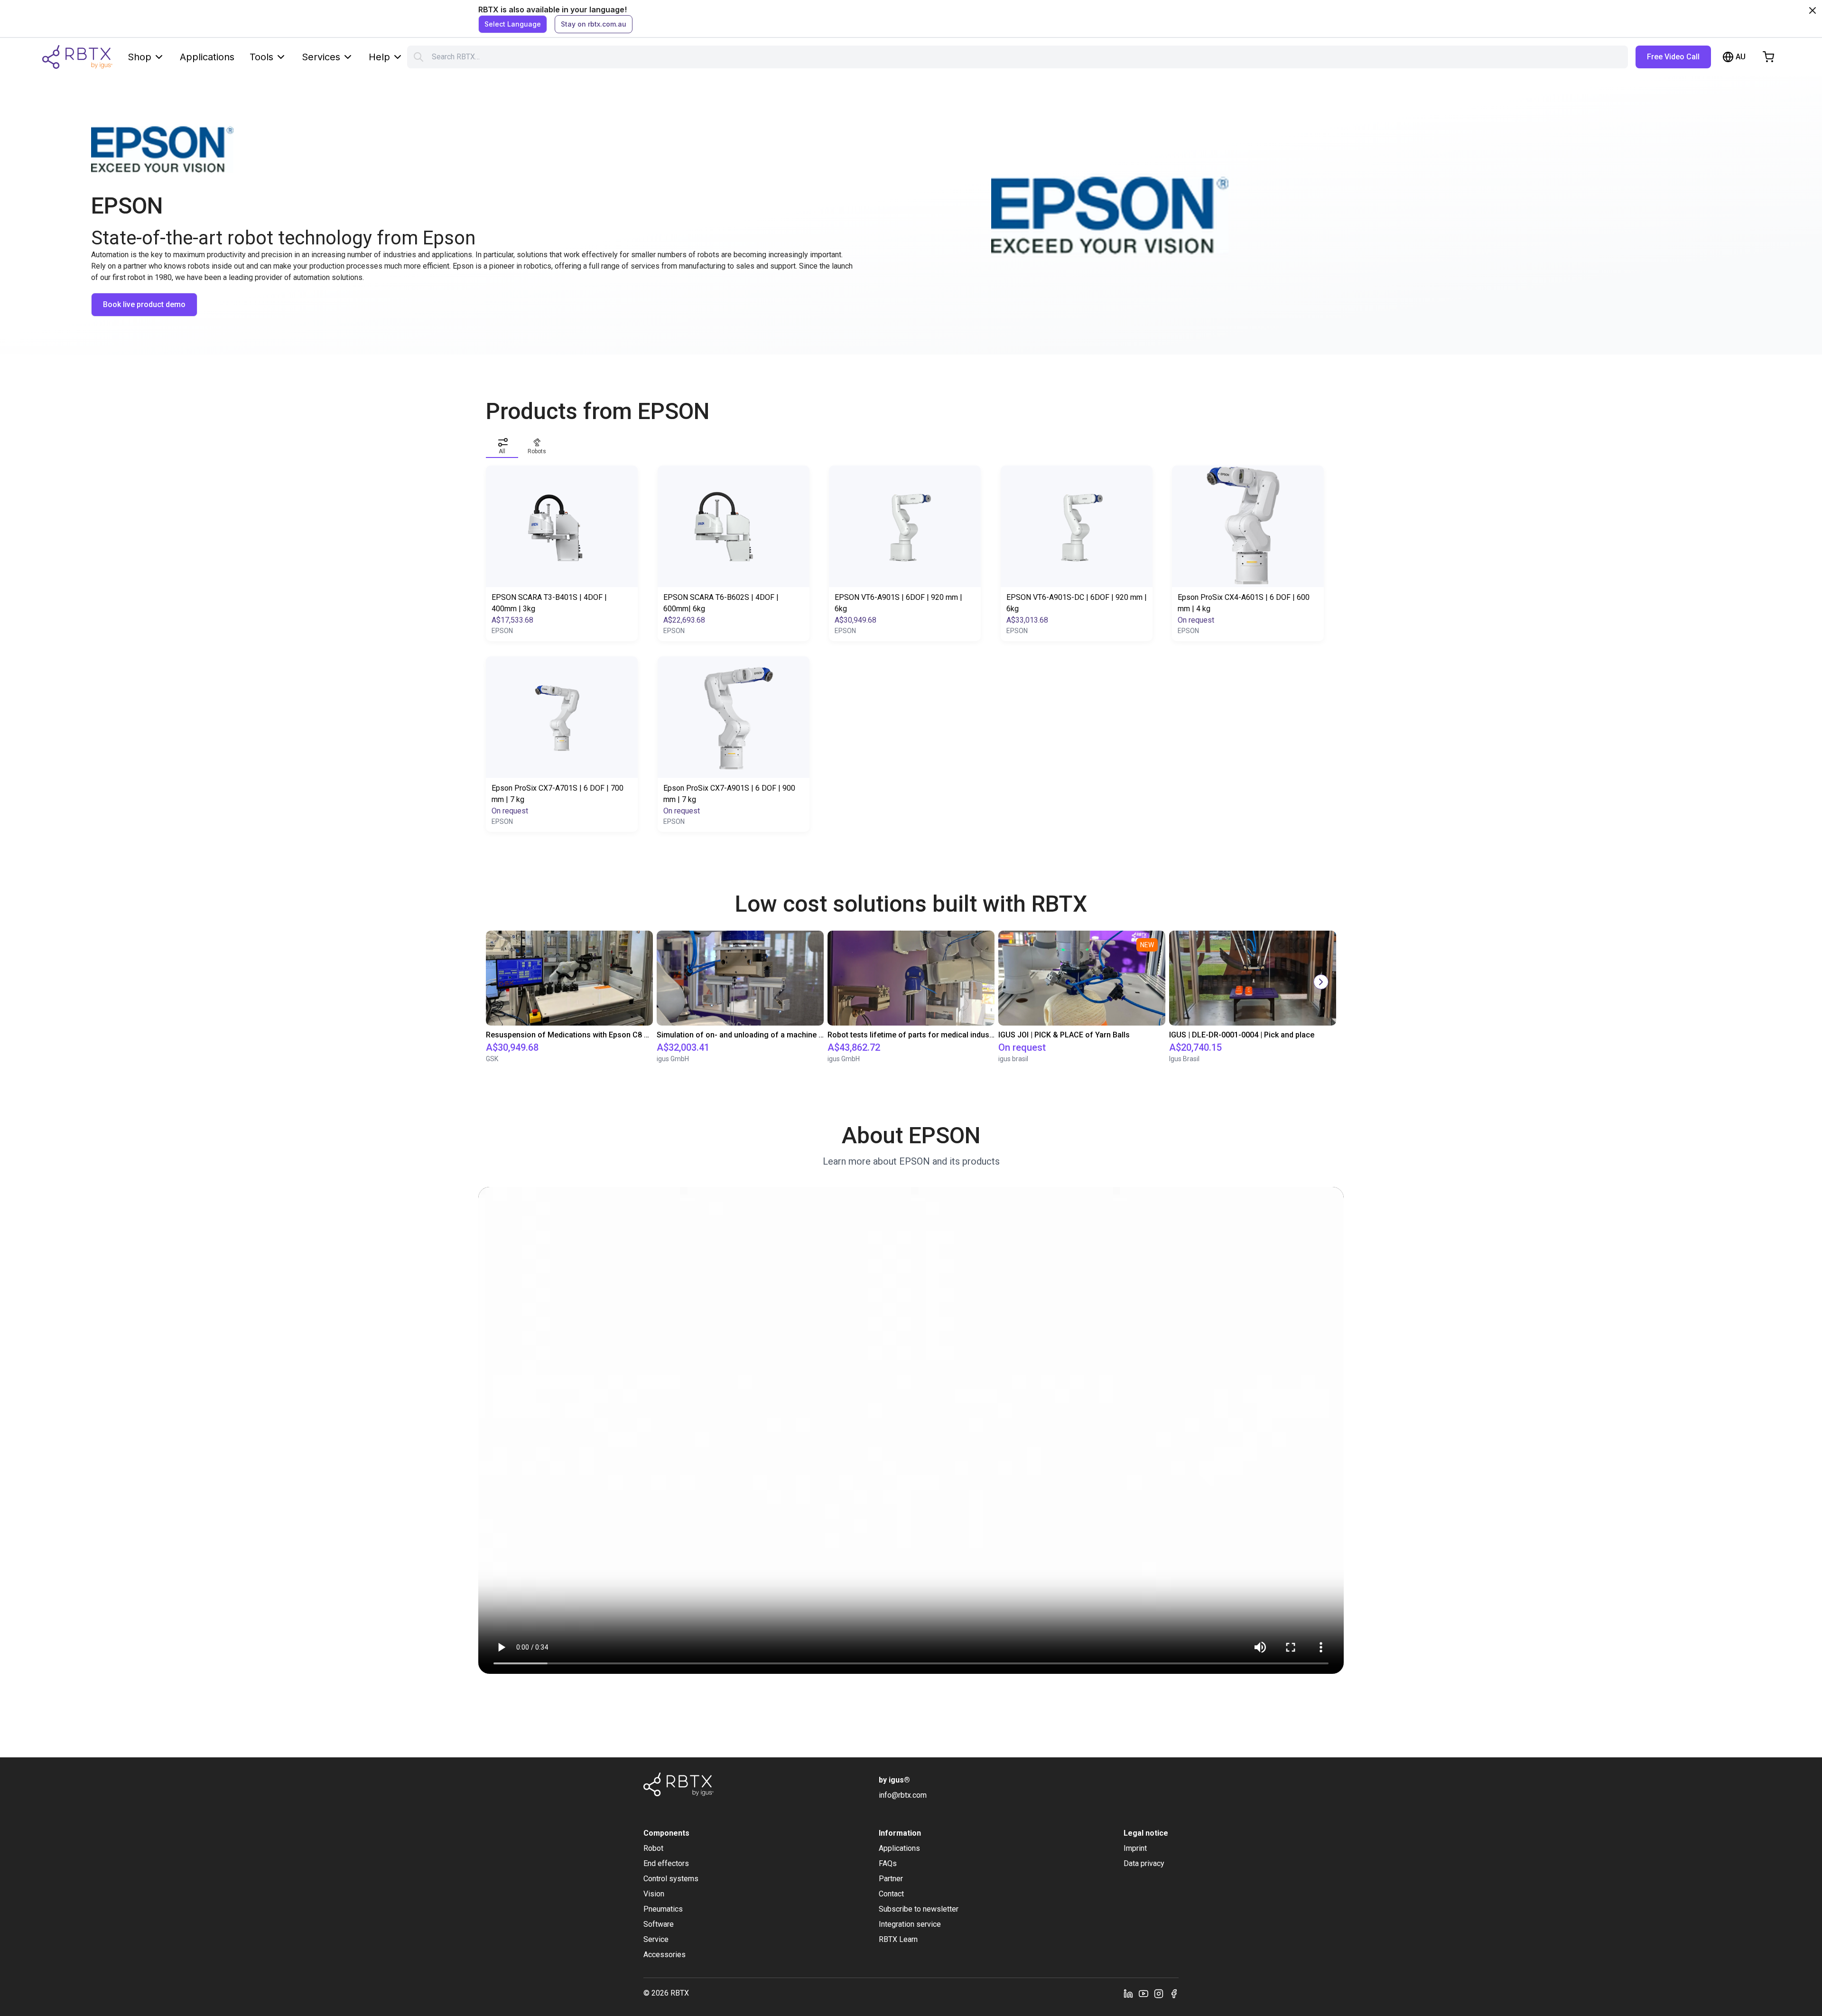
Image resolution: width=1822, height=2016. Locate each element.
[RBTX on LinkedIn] (1128, 1993)
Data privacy (1144, 1863)
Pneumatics (663, 1909)
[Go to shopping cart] (1768, 57)
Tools (261, 57)
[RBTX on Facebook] (1174, 1993)
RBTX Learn (898, 1939)
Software (659, 1924)
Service (656, 1939)
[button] (502, 444)
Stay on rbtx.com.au (594, 24)
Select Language (513, 24)
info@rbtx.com (903, 1795)
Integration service (910, 1924)
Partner (891, 1879)
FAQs (888, 1863)
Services (321, 57)
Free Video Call (1673, 57)
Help (379, 57)
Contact (891, 1894)
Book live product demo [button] (144, 304)
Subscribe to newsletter (919, 1909)
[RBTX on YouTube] (1143, 1993)
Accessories (665, 1955)
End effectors (666, 1863)
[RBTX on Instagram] (1159, 1993)
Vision (654, 1894)
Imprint (1135, 1848)
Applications (207, 57)
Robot (653, 1848)
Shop (139, 57)
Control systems (671, 1879)
